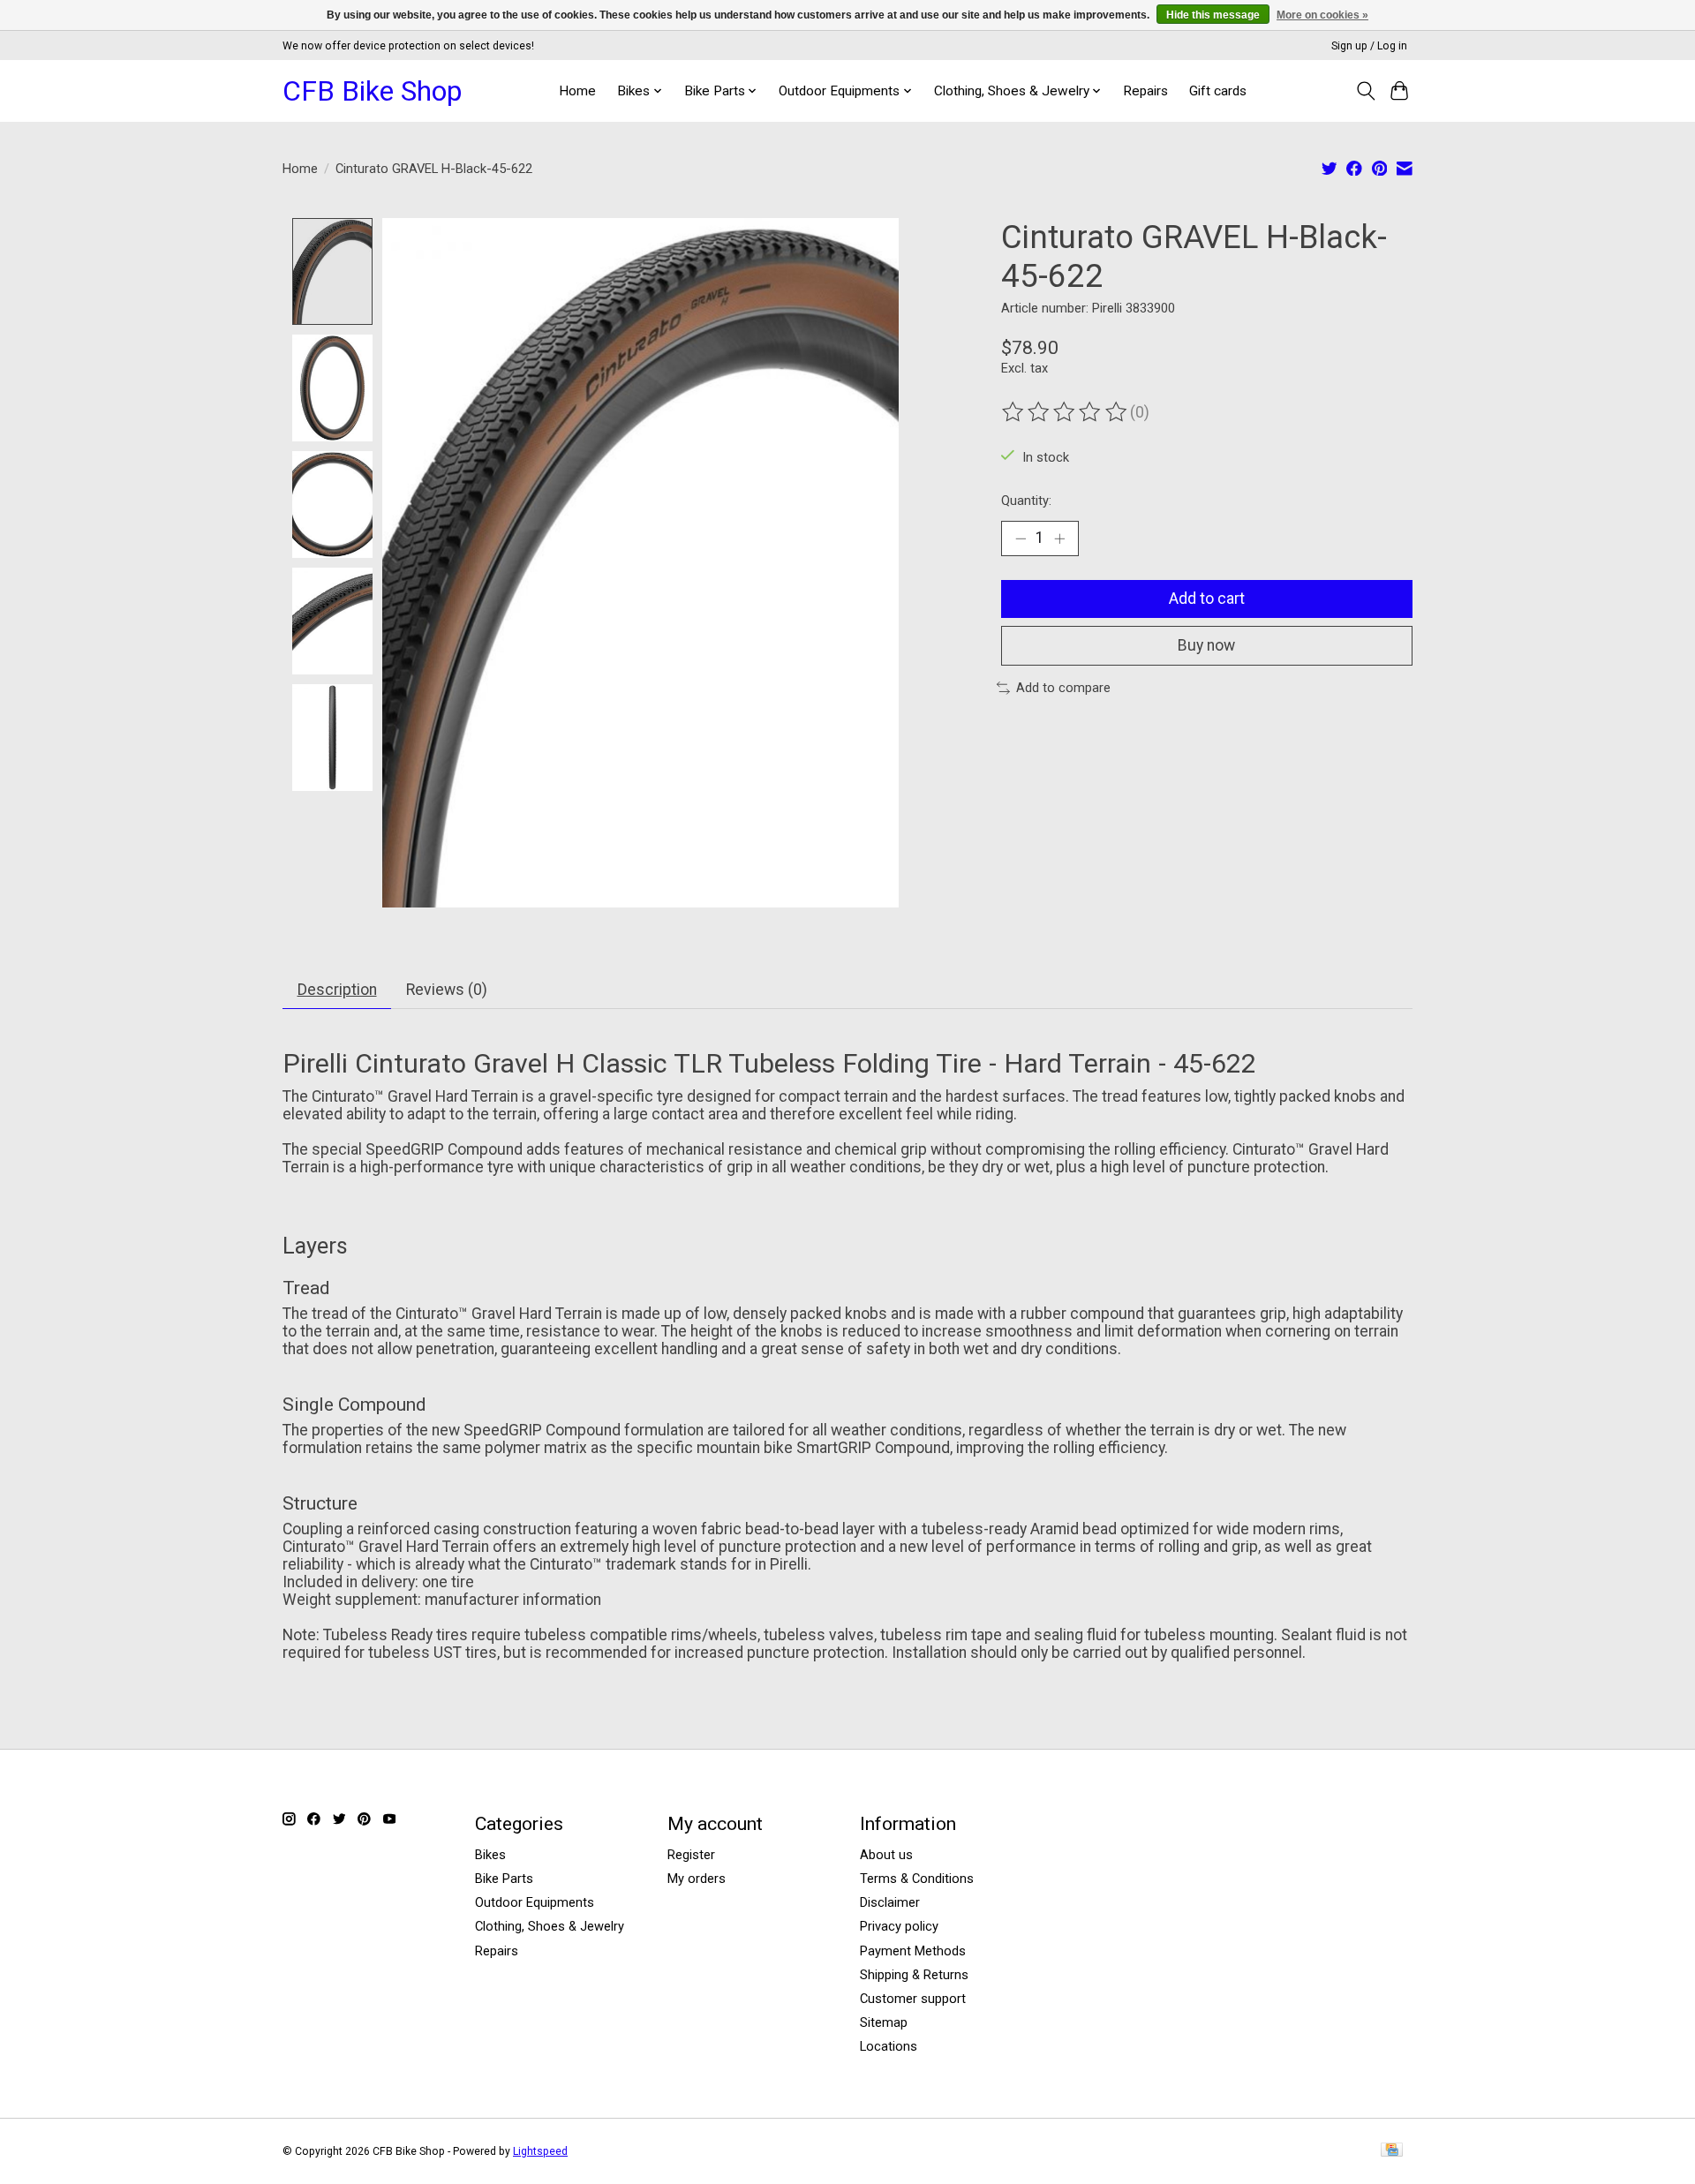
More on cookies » (1322, 15)
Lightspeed (540, 2151)
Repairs (1145, 91)
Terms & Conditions (917, 1879)
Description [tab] (337, 990)
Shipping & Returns (914, 1975)
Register (691, 1855)
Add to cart (1207, 599)
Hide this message (1213, 15)
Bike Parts (504, 1879)
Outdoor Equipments (535, 1902)
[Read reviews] (1066, 412)
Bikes (490, 1855)
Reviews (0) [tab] (447, 990)
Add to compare (1063, 688)
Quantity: (1026, 501)
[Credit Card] (1392, 2151)
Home (577, 91)
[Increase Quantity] (1059, 538)
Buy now (1206, 645)
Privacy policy (899, 1926)
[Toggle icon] (1365, 91)
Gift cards (1218, 91)
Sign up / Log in (1369, 46)
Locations (889, 2046)
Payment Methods (913, 1951)
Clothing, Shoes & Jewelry (550, 1926)
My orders (697, 1879)
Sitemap (884, 2022)
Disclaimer (890, 1902)
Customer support (913, 1999)
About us (886, 1855)
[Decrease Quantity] (1021, 538)
